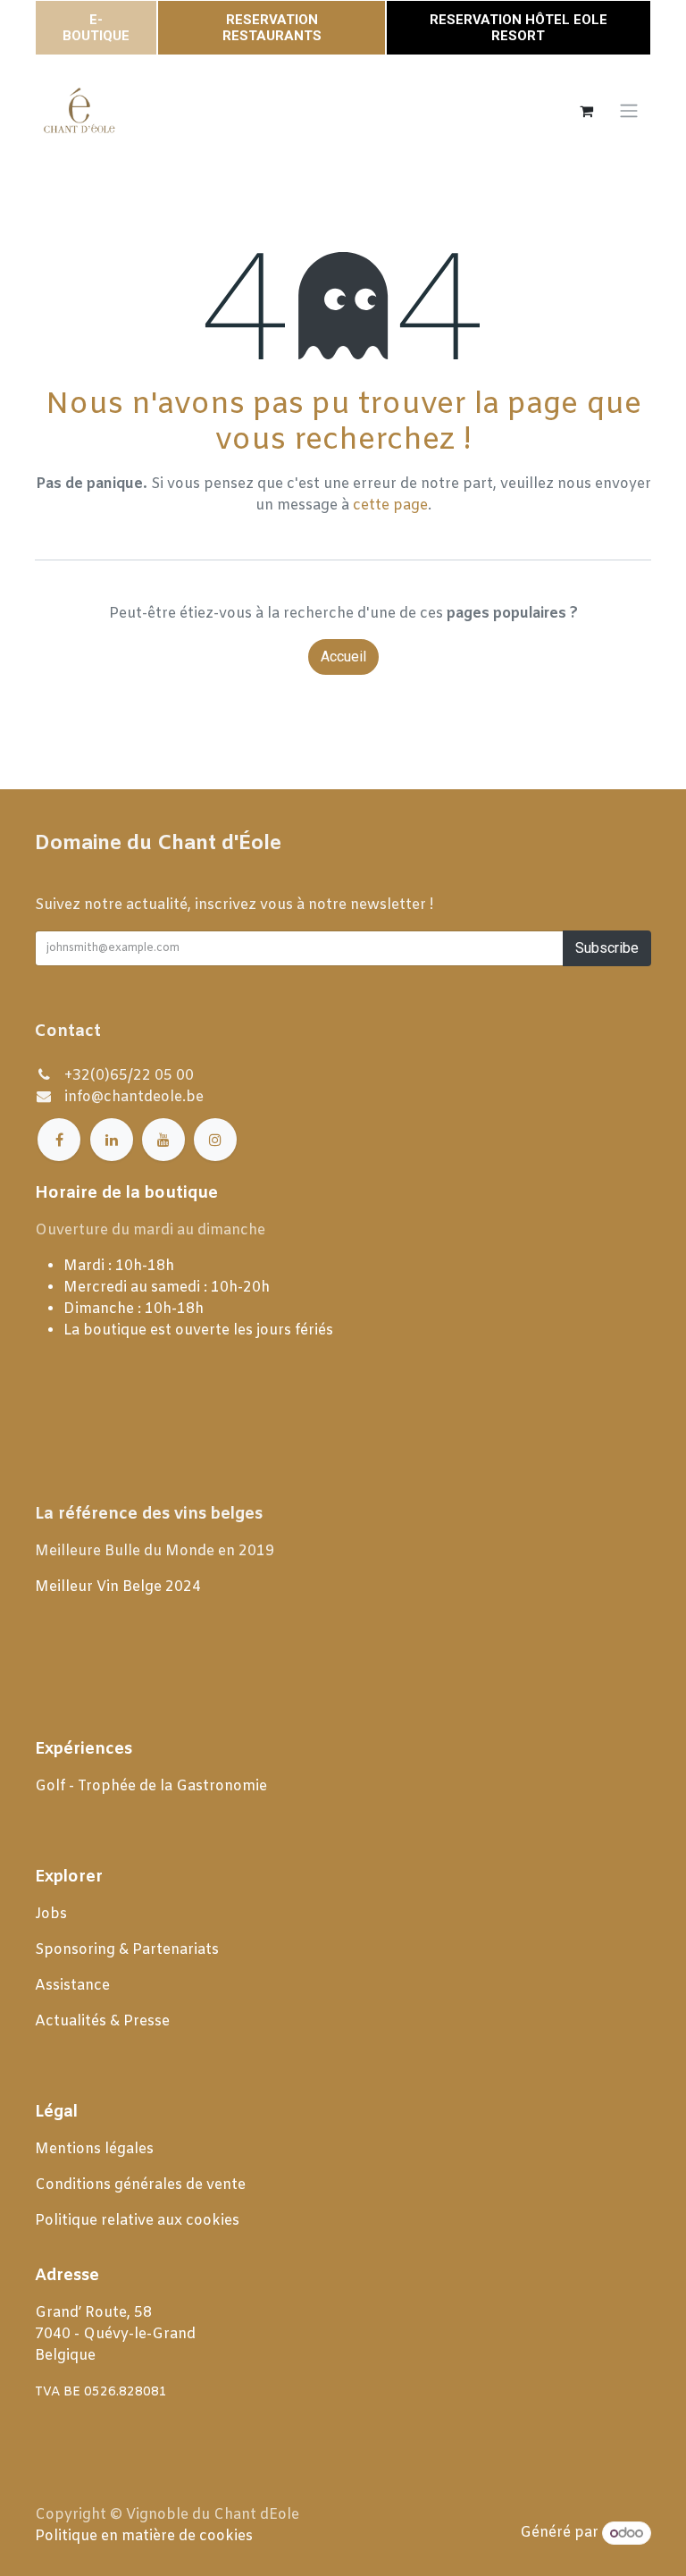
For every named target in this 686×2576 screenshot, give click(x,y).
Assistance (72, 1986)
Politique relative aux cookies (137, 2221)
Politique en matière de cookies (144, 2536)
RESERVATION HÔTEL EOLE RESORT (519, 28)
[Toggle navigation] (629, 111)
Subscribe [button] (607, 948)
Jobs (53, 1914)
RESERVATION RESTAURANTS (272, 28)
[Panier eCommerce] (586, 111)
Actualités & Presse (102, 2021)
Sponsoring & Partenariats (127, 1950)
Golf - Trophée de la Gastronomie (153, 1786)
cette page (390, 505)
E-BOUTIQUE (96, 28)
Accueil (343, 657)
